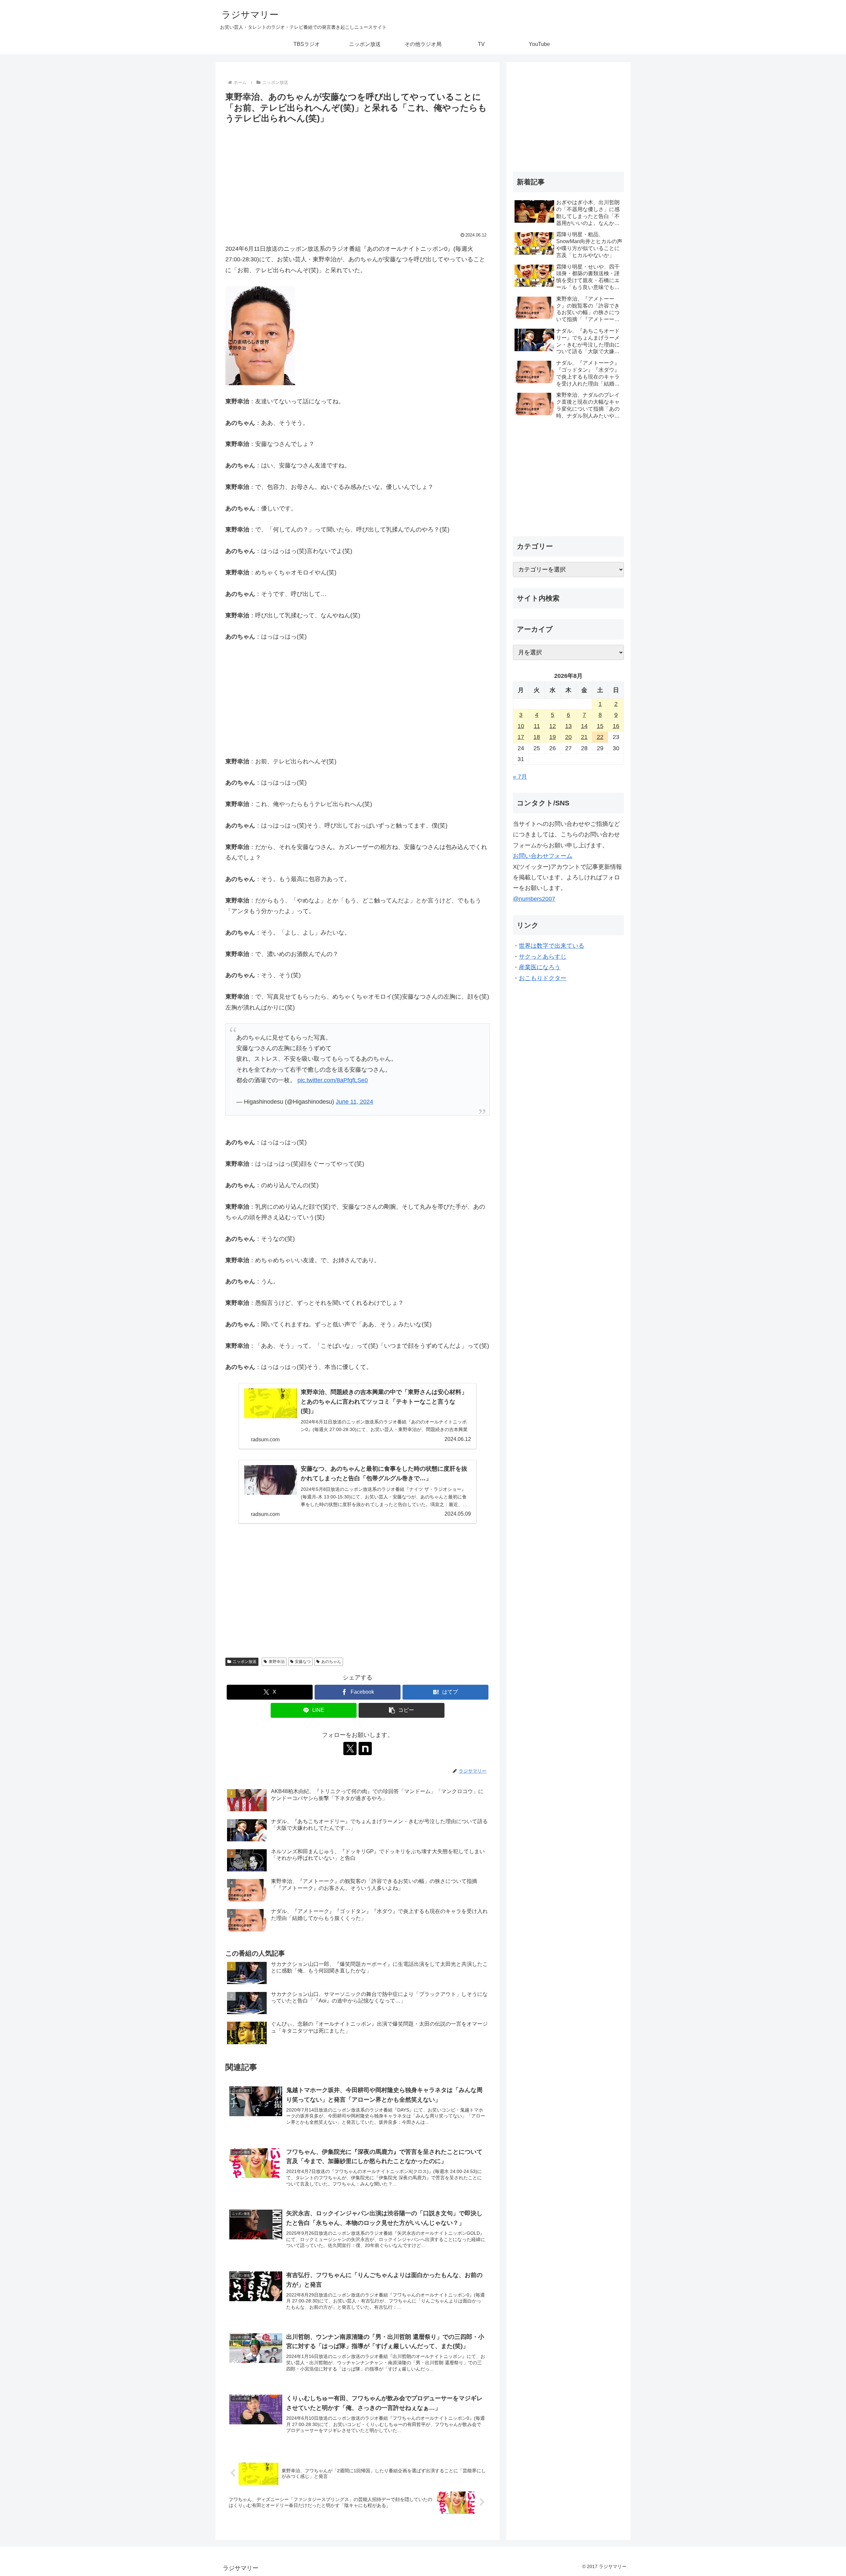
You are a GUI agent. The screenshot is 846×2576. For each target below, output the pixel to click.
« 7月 (520, 777)
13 (568, 726)
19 (553, 737)
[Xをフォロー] (350, 1748)
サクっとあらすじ (543, 957)
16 (616, 726)
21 (584, 737)
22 (600, 737)
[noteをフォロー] (365, 1748)
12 (553, 726)
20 (568, 737)
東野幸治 (277, 1662)
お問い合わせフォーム (543, 856)
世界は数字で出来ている (552, 946)
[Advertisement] (358, 175)
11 (537, 726)
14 (584, 726)
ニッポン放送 (245, 1662)
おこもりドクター (543, 978)
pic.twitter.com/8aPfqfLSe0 (333, 1080)
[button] (402, 1710)
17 (521, 737)
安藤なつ (303, 1662)
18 (537, 737)
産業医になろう (540, 967)
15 (600, 726)
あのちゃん (331, 1662)
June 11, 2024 (354, 1102)
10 (521, 726)
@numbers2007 (534, 899)
